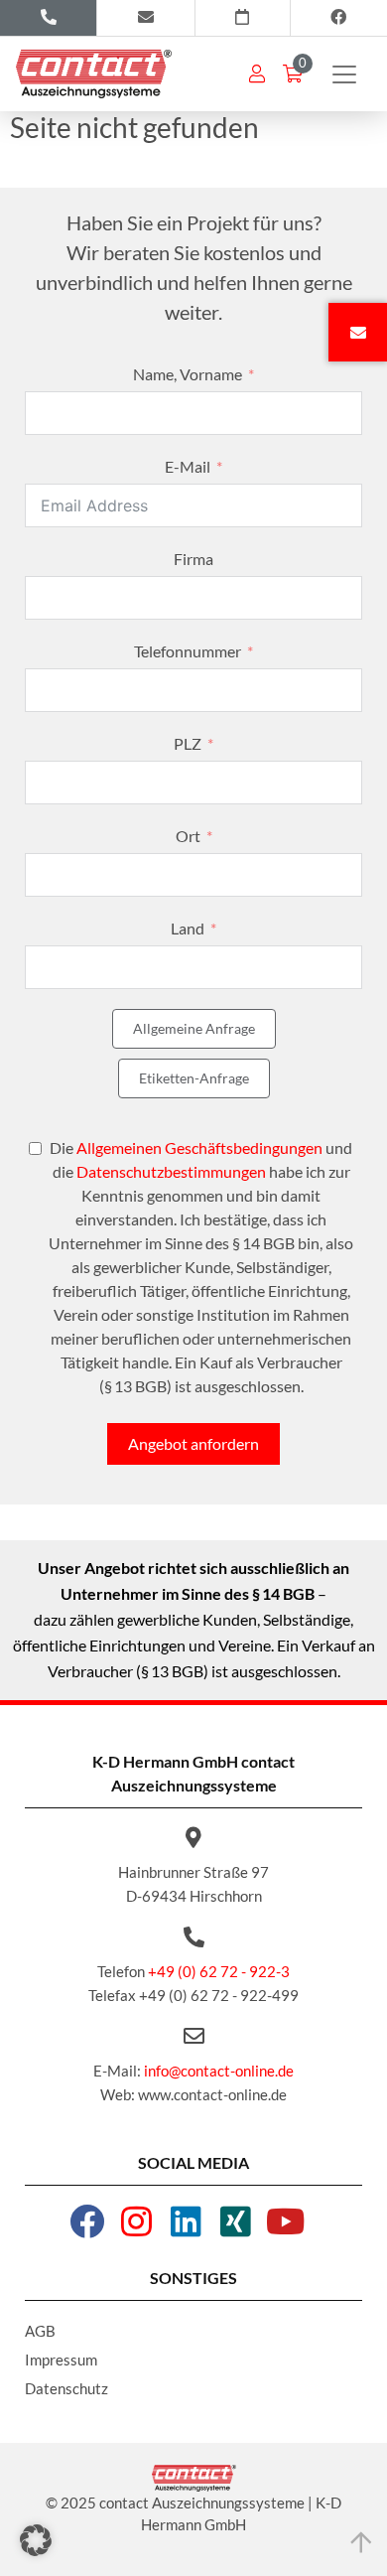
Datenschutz (66, 2388)
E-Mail (188, 466)
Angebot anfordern (193, 1443)
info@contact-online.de (219, 2071)
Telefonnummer (188, 651)
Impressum (61, 2360)
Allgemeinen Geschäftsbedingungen (199, 1147)
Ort (188, 836)
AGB (40, 2331)
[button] (36, 2540)
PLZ (188, 743)
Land (188, 928)
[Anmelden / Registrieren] (257, 73)
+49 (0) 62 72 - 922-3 (219, 1971)
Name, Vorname (188, 374)
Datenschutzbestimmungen (171, 1171)
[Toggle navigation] (344, 74)
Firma (193, 559)
